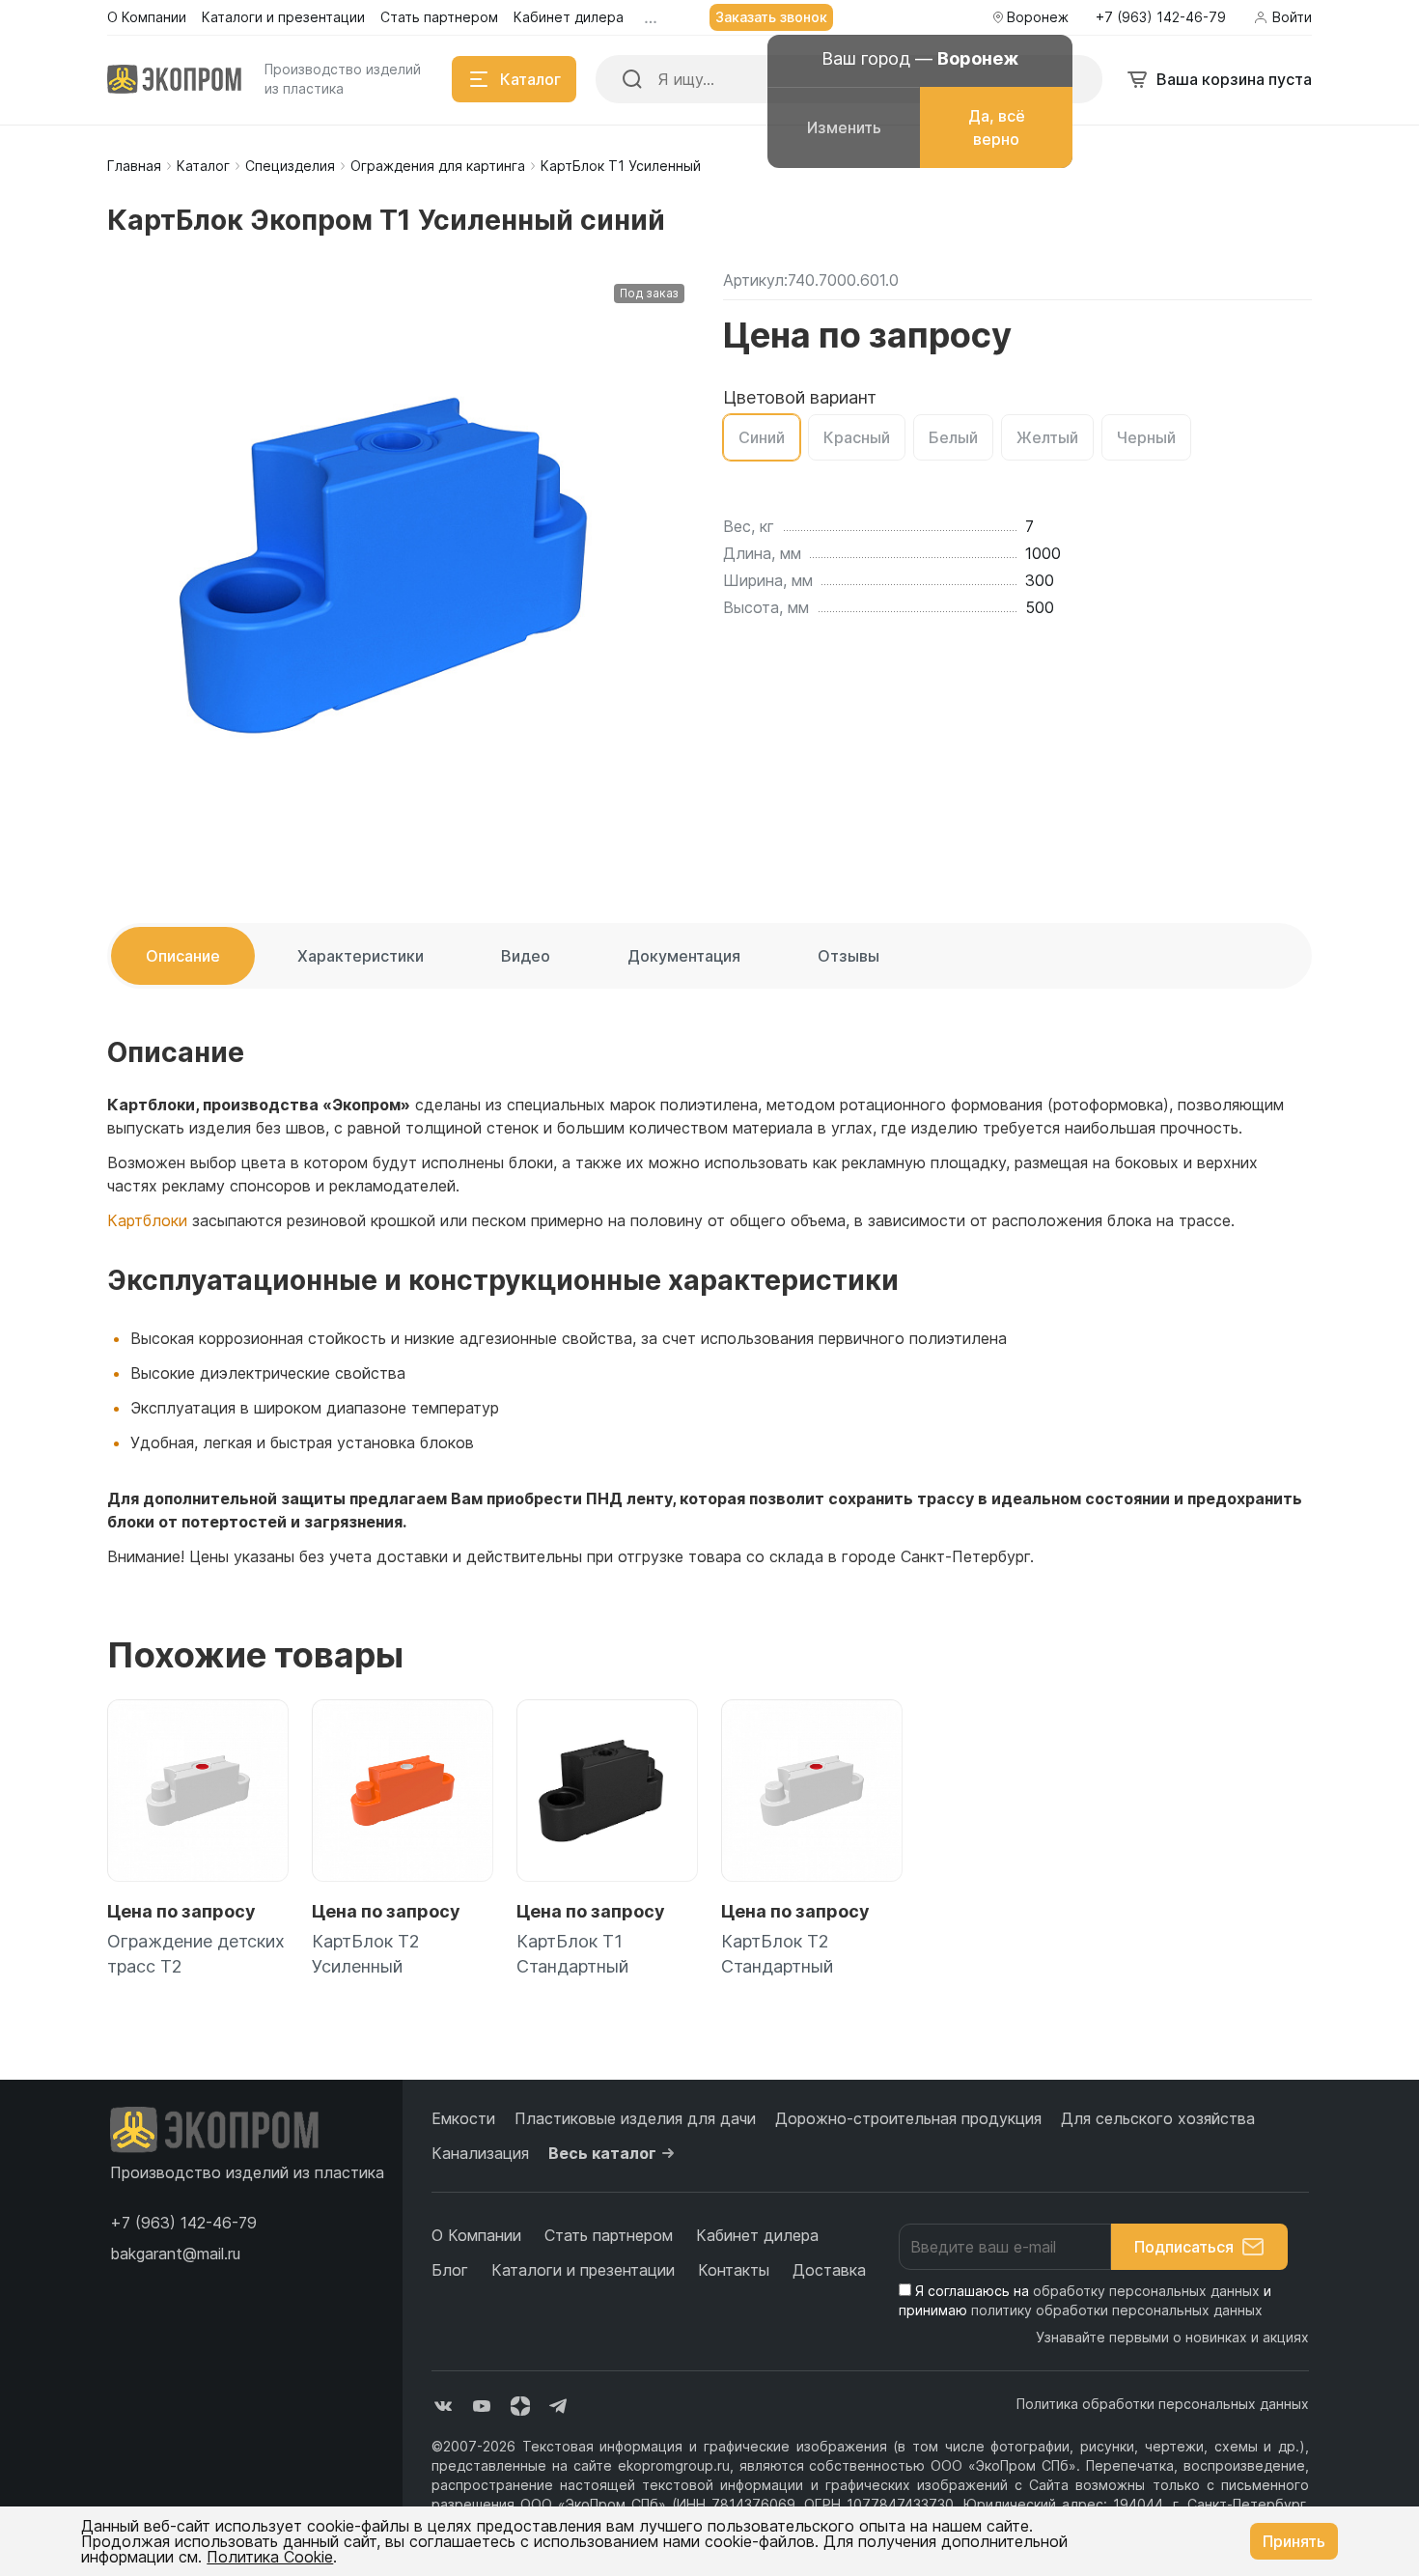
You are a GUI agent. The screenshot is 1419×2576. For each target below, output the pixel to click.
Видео (526, 956)
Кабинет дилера (757, 2235)
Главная (134, 166)
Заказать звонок (771, 17)
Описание (183, 956)
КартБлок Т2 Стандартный (777, 1954)
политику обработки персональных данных (1117, 2310)
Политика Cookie (270, 2557)
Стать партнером (609, 2235)
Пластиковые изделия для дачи (635, 2118)
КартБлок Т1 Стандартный (572, 1954)
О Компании (476, 2235)
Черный (1146, 437)
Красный (857, 437)
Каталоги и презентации (583, 2270)
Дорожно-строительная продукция (908, 2118)
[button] (183, 2223)
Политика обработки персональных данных (1163, 2404)
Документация (684, 956)
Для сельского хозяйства (1158, 2118)
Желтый (1047, 437)
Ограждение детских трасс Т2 (196, 1954)
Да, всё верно (997, 127)
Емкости (463, 2118)
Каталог (203, 166)
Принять (1294, 2541)
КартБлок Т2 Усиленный (366, 1954)
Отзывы (849, 956)
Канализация (480, 2153)
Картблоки (147, 1220)
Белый (953, 437)
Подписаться (1184, 2247)
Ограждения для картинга (438, 166)
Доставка (829, 2270)
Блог (450, 2270)
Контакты (734, 2270)
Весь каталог (602, 2153)
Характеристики (361, 956)
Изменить (844, 127)
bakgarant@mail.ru (175, 2254)
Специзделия (290, 166)
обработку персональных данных (1146, 2291)
